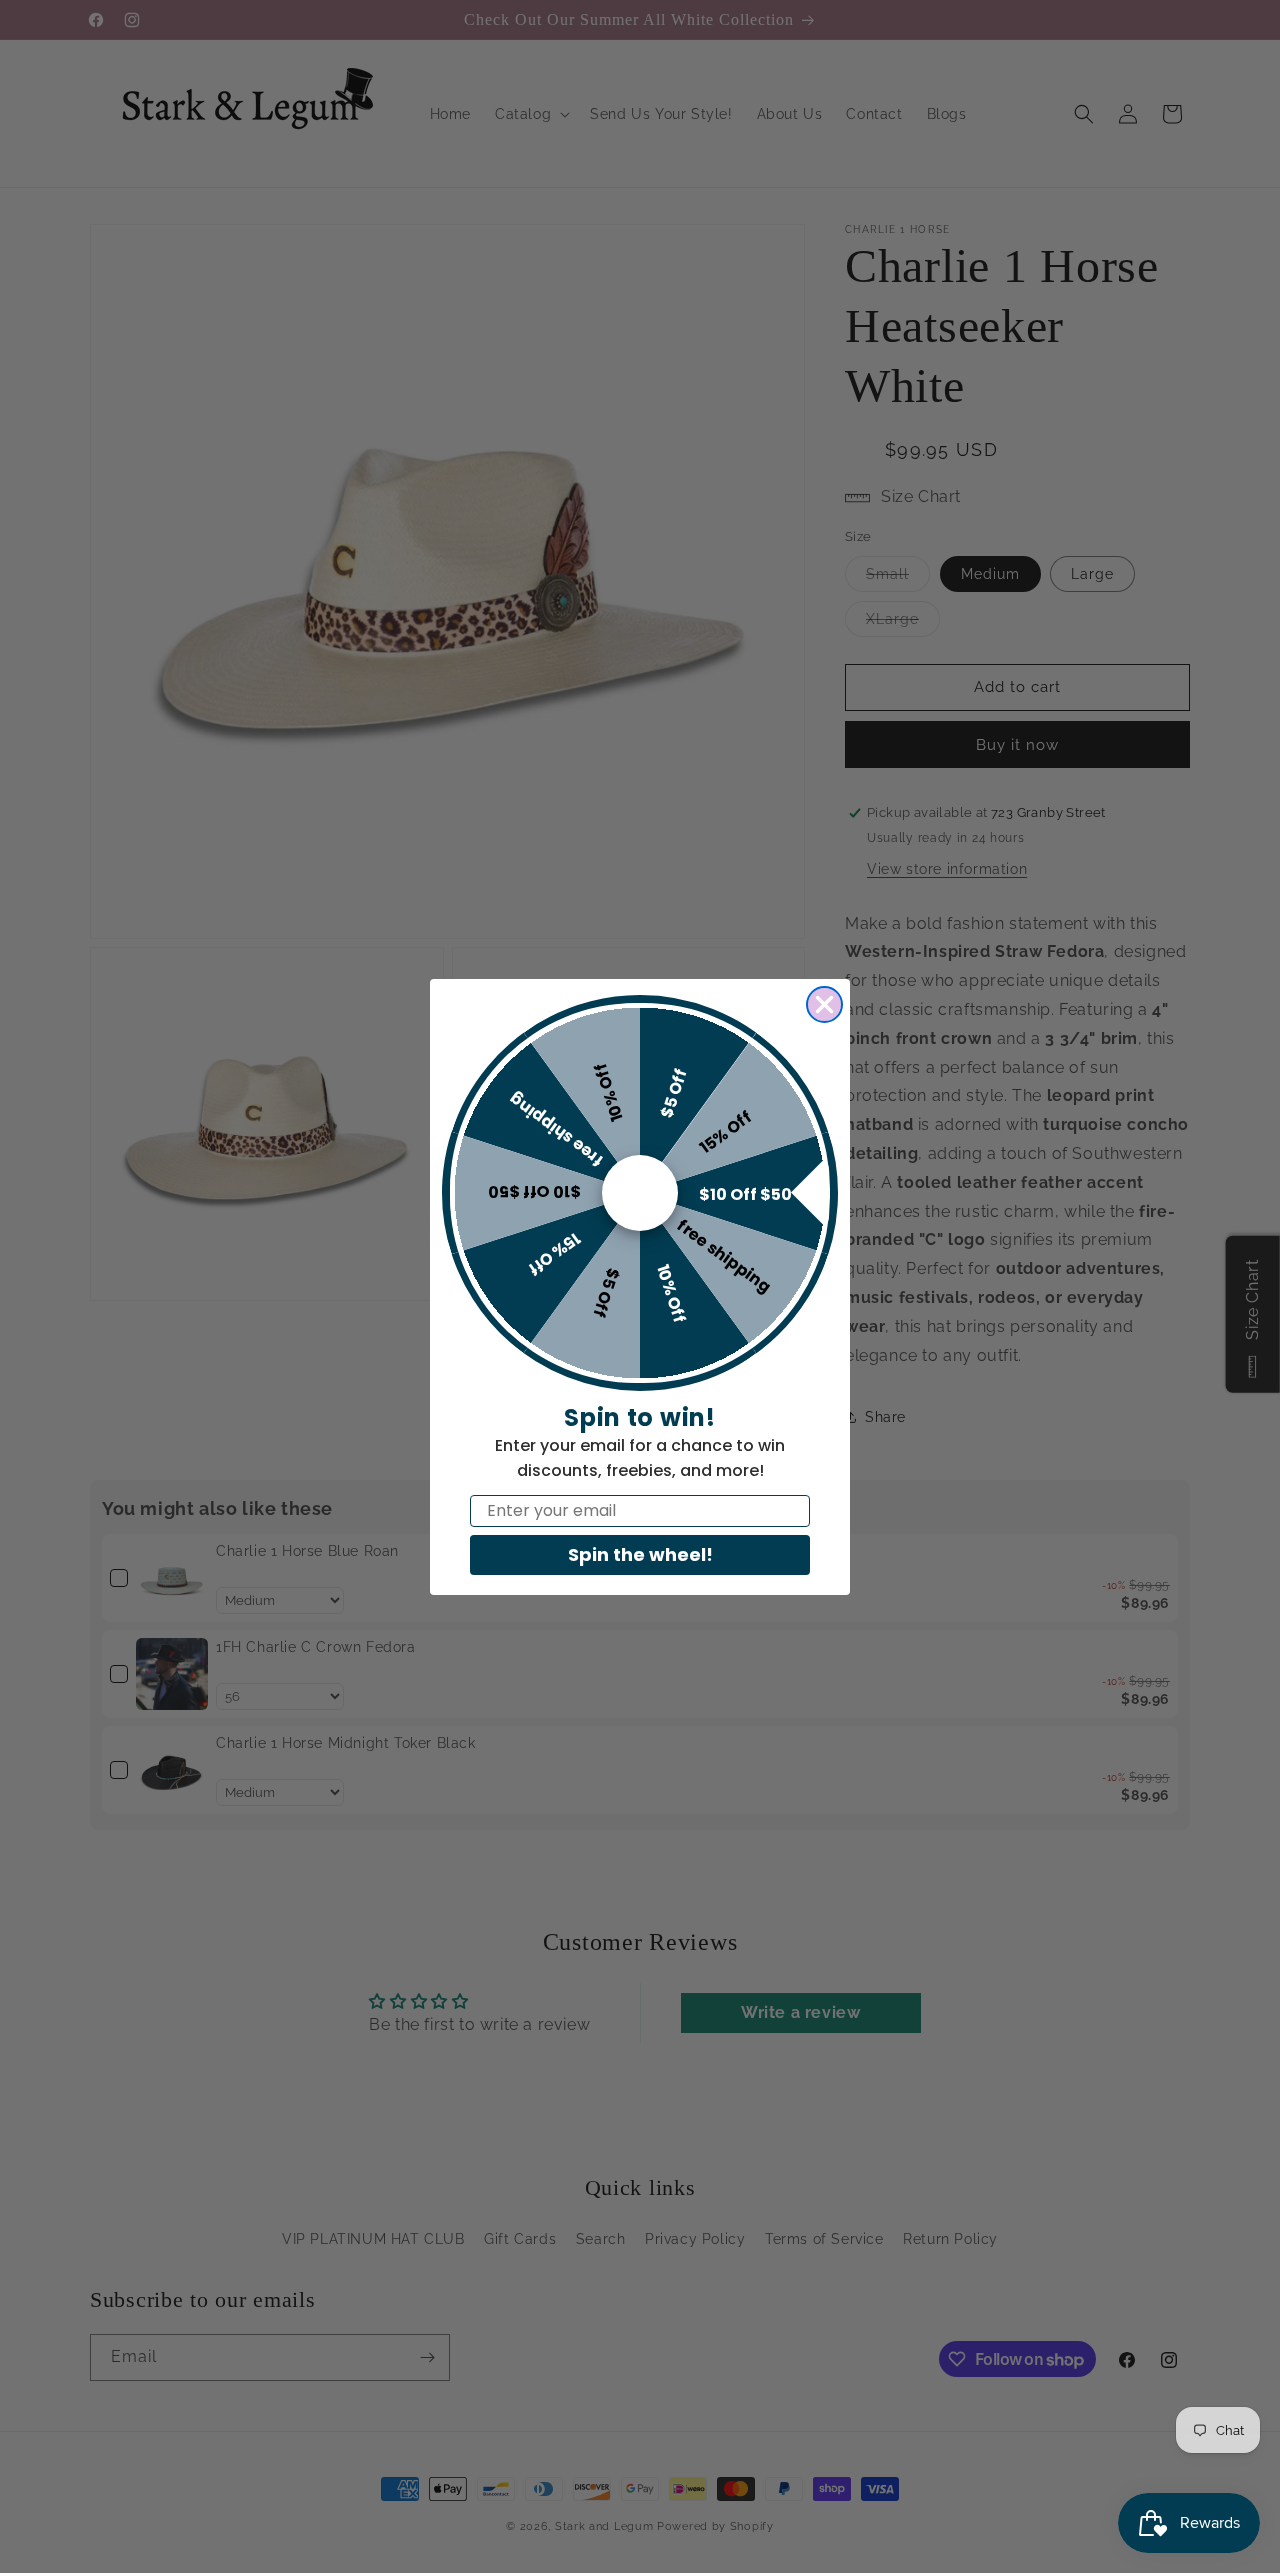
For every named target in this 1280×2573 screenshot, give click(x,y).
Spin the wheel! (640, 1554)
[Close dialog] (824, 1004)
